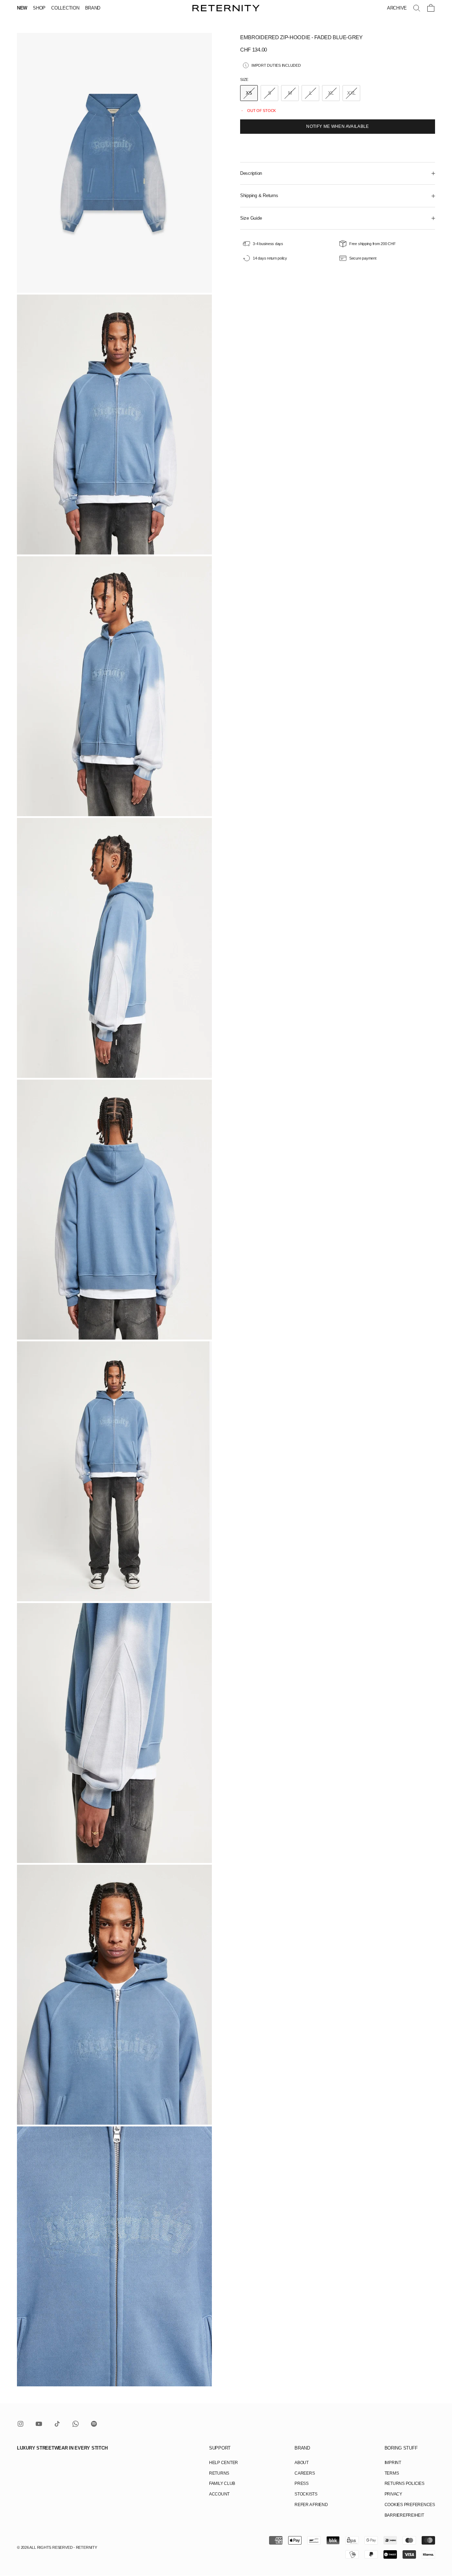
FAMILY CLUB (222, 2483)
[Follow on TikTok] (57, 2424)
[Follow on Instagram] (20, 2424)
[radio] (249, 93)
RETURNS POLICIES (405, 2483)
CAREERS (305, 2473)
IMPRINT (393, 2463)
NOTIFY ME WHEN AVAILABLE (338, 126)
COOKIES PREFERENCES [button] (410, 2505)
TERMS (392, 2473)
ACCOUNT (219, 2494)
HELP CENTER (224, 2463)
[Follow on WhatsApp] (76, 2424)
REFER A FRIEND (311, 2505)
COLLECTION (65, 8)
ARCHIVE (397, 8)
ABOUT (302, 2463)
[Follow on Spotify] (94, 2424)
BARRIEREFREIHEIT (404, 2515)
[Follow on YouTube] (39, 2424)
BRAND (93, 8)
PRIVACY (393, 2494)
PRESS (302, 2483)
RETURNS (219, 2473)
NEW (22, 8)
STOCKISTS (306, 2494)
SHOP (39, 8)
